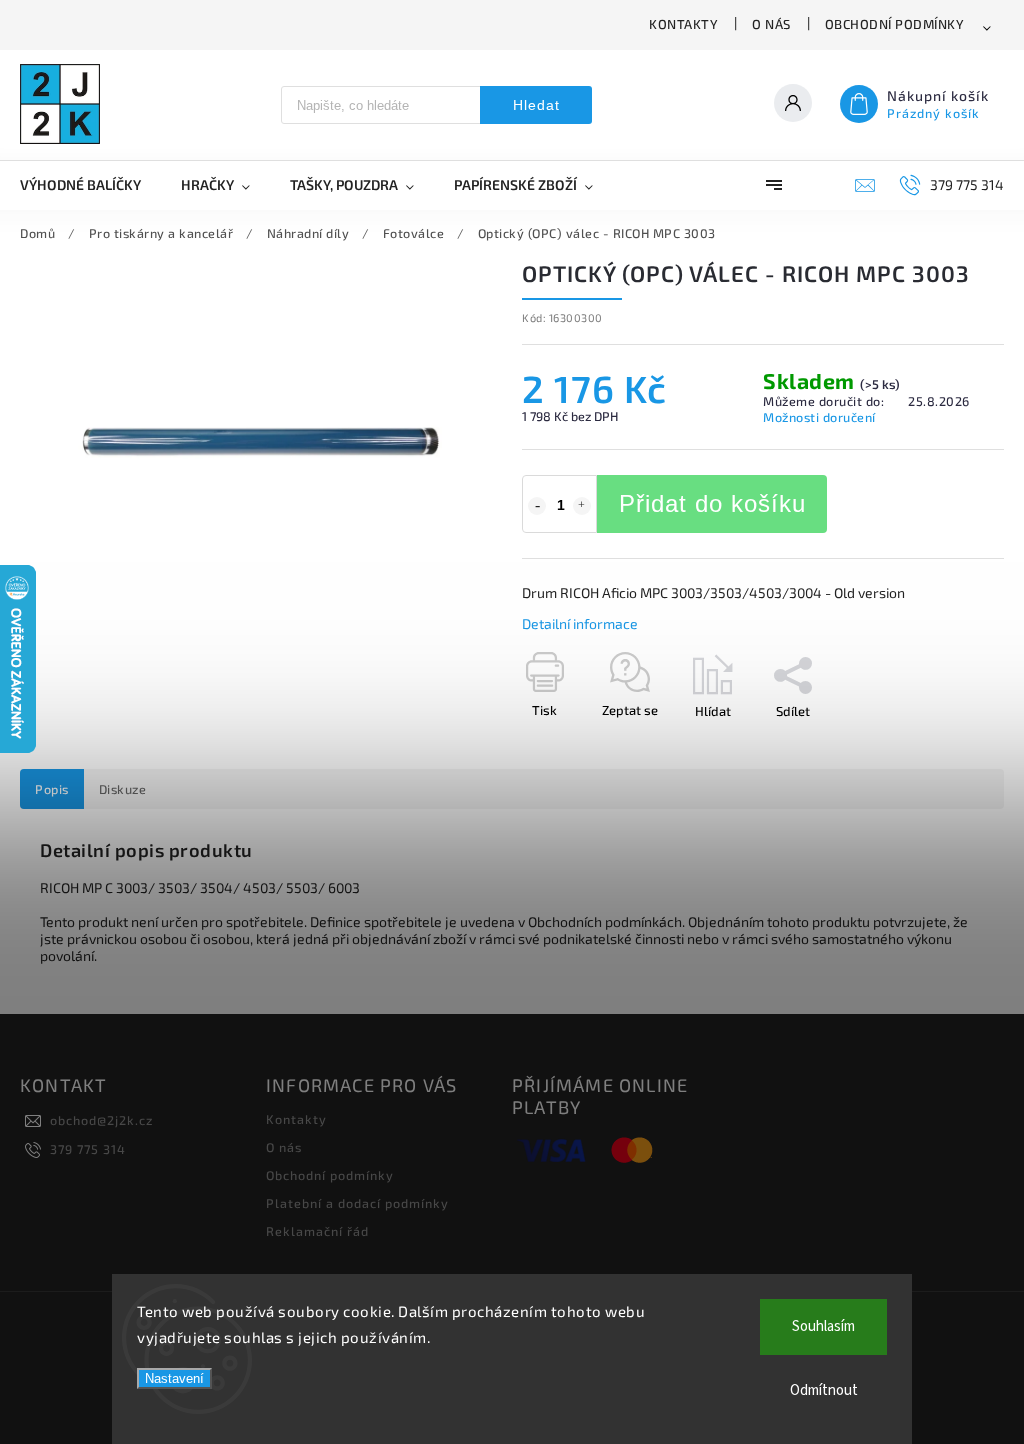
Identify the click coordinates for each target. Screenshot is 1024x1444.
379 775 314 (88, 1149)
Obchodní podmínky (895, 24)
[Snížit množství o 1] (537, 506)
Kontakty (683, 24)
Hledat (536, 105)
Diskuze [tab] (123, 789)
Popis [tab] (52, 789)
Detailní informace (580, 623)
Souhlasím (823, 1326)
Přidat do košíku (712, 503)
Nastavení (174, 1378)
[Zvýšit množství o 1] (582, 506)
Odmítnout (824, 1390)
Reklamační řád (317, 1231)
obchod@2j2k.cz (101, 1120)
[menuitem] (90, 185)
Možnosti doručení (819, 417)
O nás (771, 24)
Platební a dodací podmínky (357, 1203)
